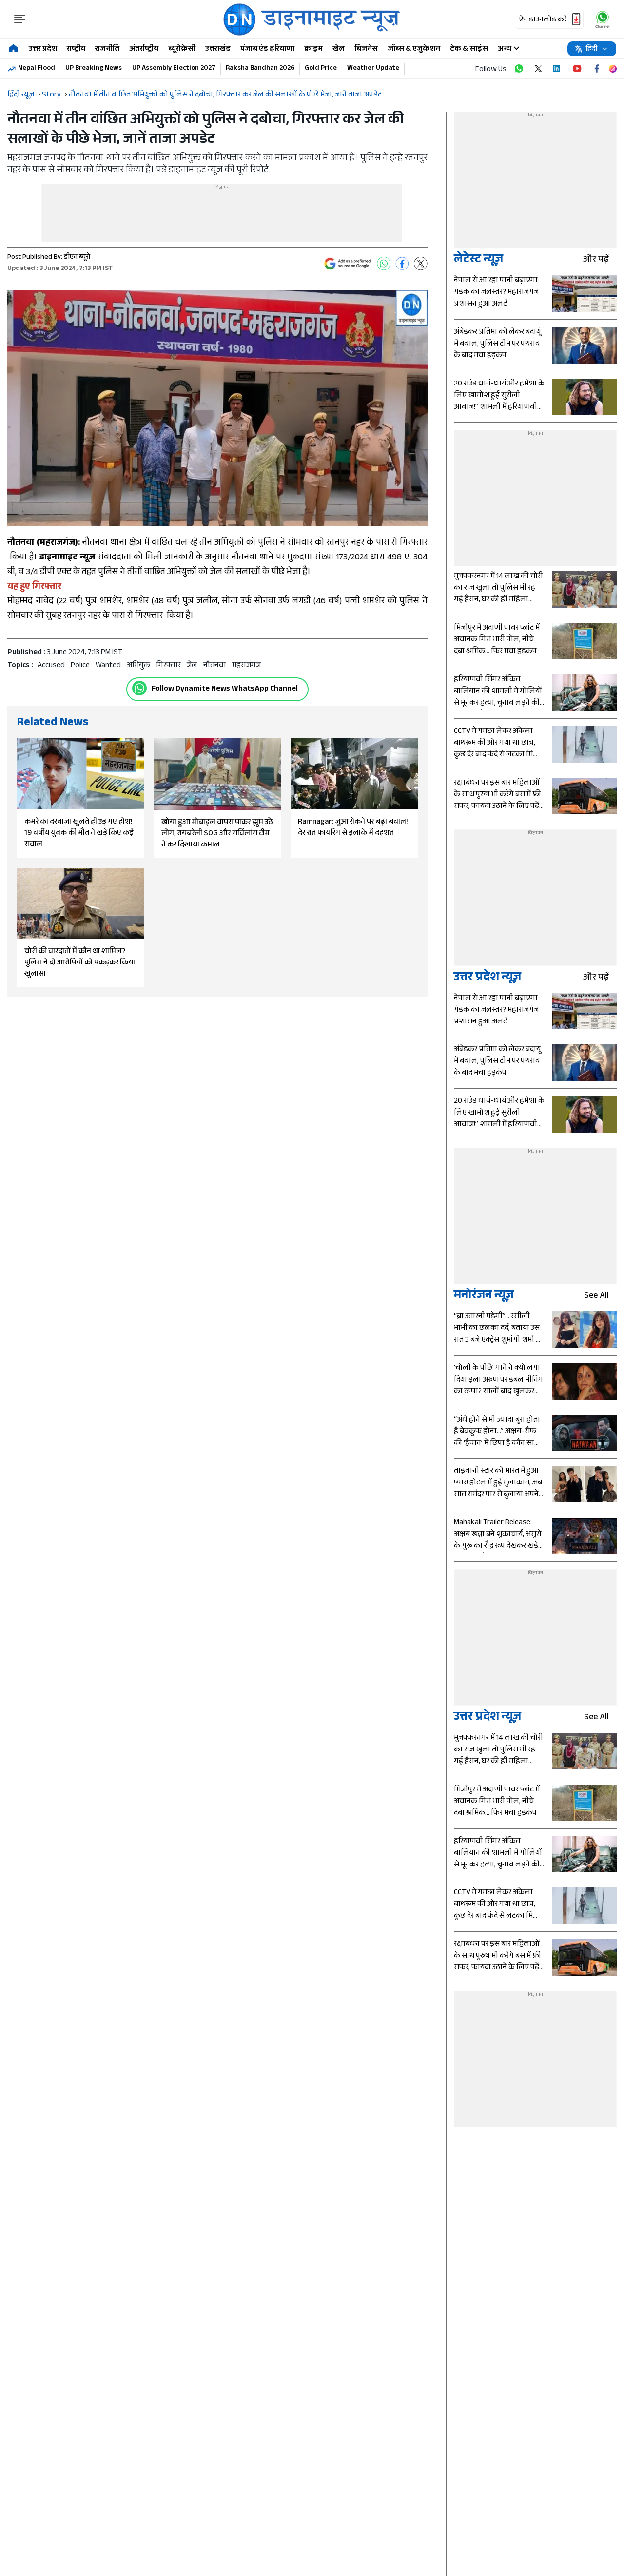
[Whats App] (384, 264)
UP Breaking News (94, 69)
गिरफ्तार (168, 666)
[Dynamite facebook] (597, 69)
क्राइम (313, 49)
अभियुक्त (138, 666)
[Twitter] (421, 264)
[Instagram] (613, 69)
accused (51, 666)
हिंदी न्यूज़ (21, 95)
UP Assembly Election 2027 (174, 69)
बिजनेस (366, 49)
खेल (339, 49)
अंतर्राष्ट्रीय (144, 49)
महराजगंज (246, 666)
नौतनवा (215, 666)
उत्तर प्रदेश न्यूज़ (487, 978)
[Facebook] (402, 264)
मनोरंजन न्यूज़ (484, 1297)
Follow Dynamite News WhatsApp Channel (225, 689)
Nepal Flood (37, 69)
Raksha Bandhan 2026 (260, 69)
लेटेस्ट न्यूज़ (478, 260)
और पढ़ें (596, 260)
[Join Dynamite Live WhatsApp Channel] (519, 69)
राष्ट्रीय (76, 49)
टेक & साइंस (469, 49)
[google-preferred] (348, 264)
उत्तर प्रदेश (43, 49)
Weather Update (373, 69)
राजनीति (107, 49)
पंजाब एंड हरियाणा (267, 49)
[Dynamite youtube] (577, 69)
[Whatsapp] (139, 688)
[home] (13, 49)
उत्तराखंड (218, 49)
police (80, 666)
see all (596, 1297)
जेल (192, 666)
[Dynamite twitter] (538, 69)
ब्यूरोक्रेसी (182, 49)
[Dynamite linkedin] (558, 69)
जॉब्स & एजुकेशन (414, 49)
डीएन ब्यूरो (77, 258)
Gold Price (321, 69)
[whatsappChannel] (603, 19)
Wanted (108, 666)
